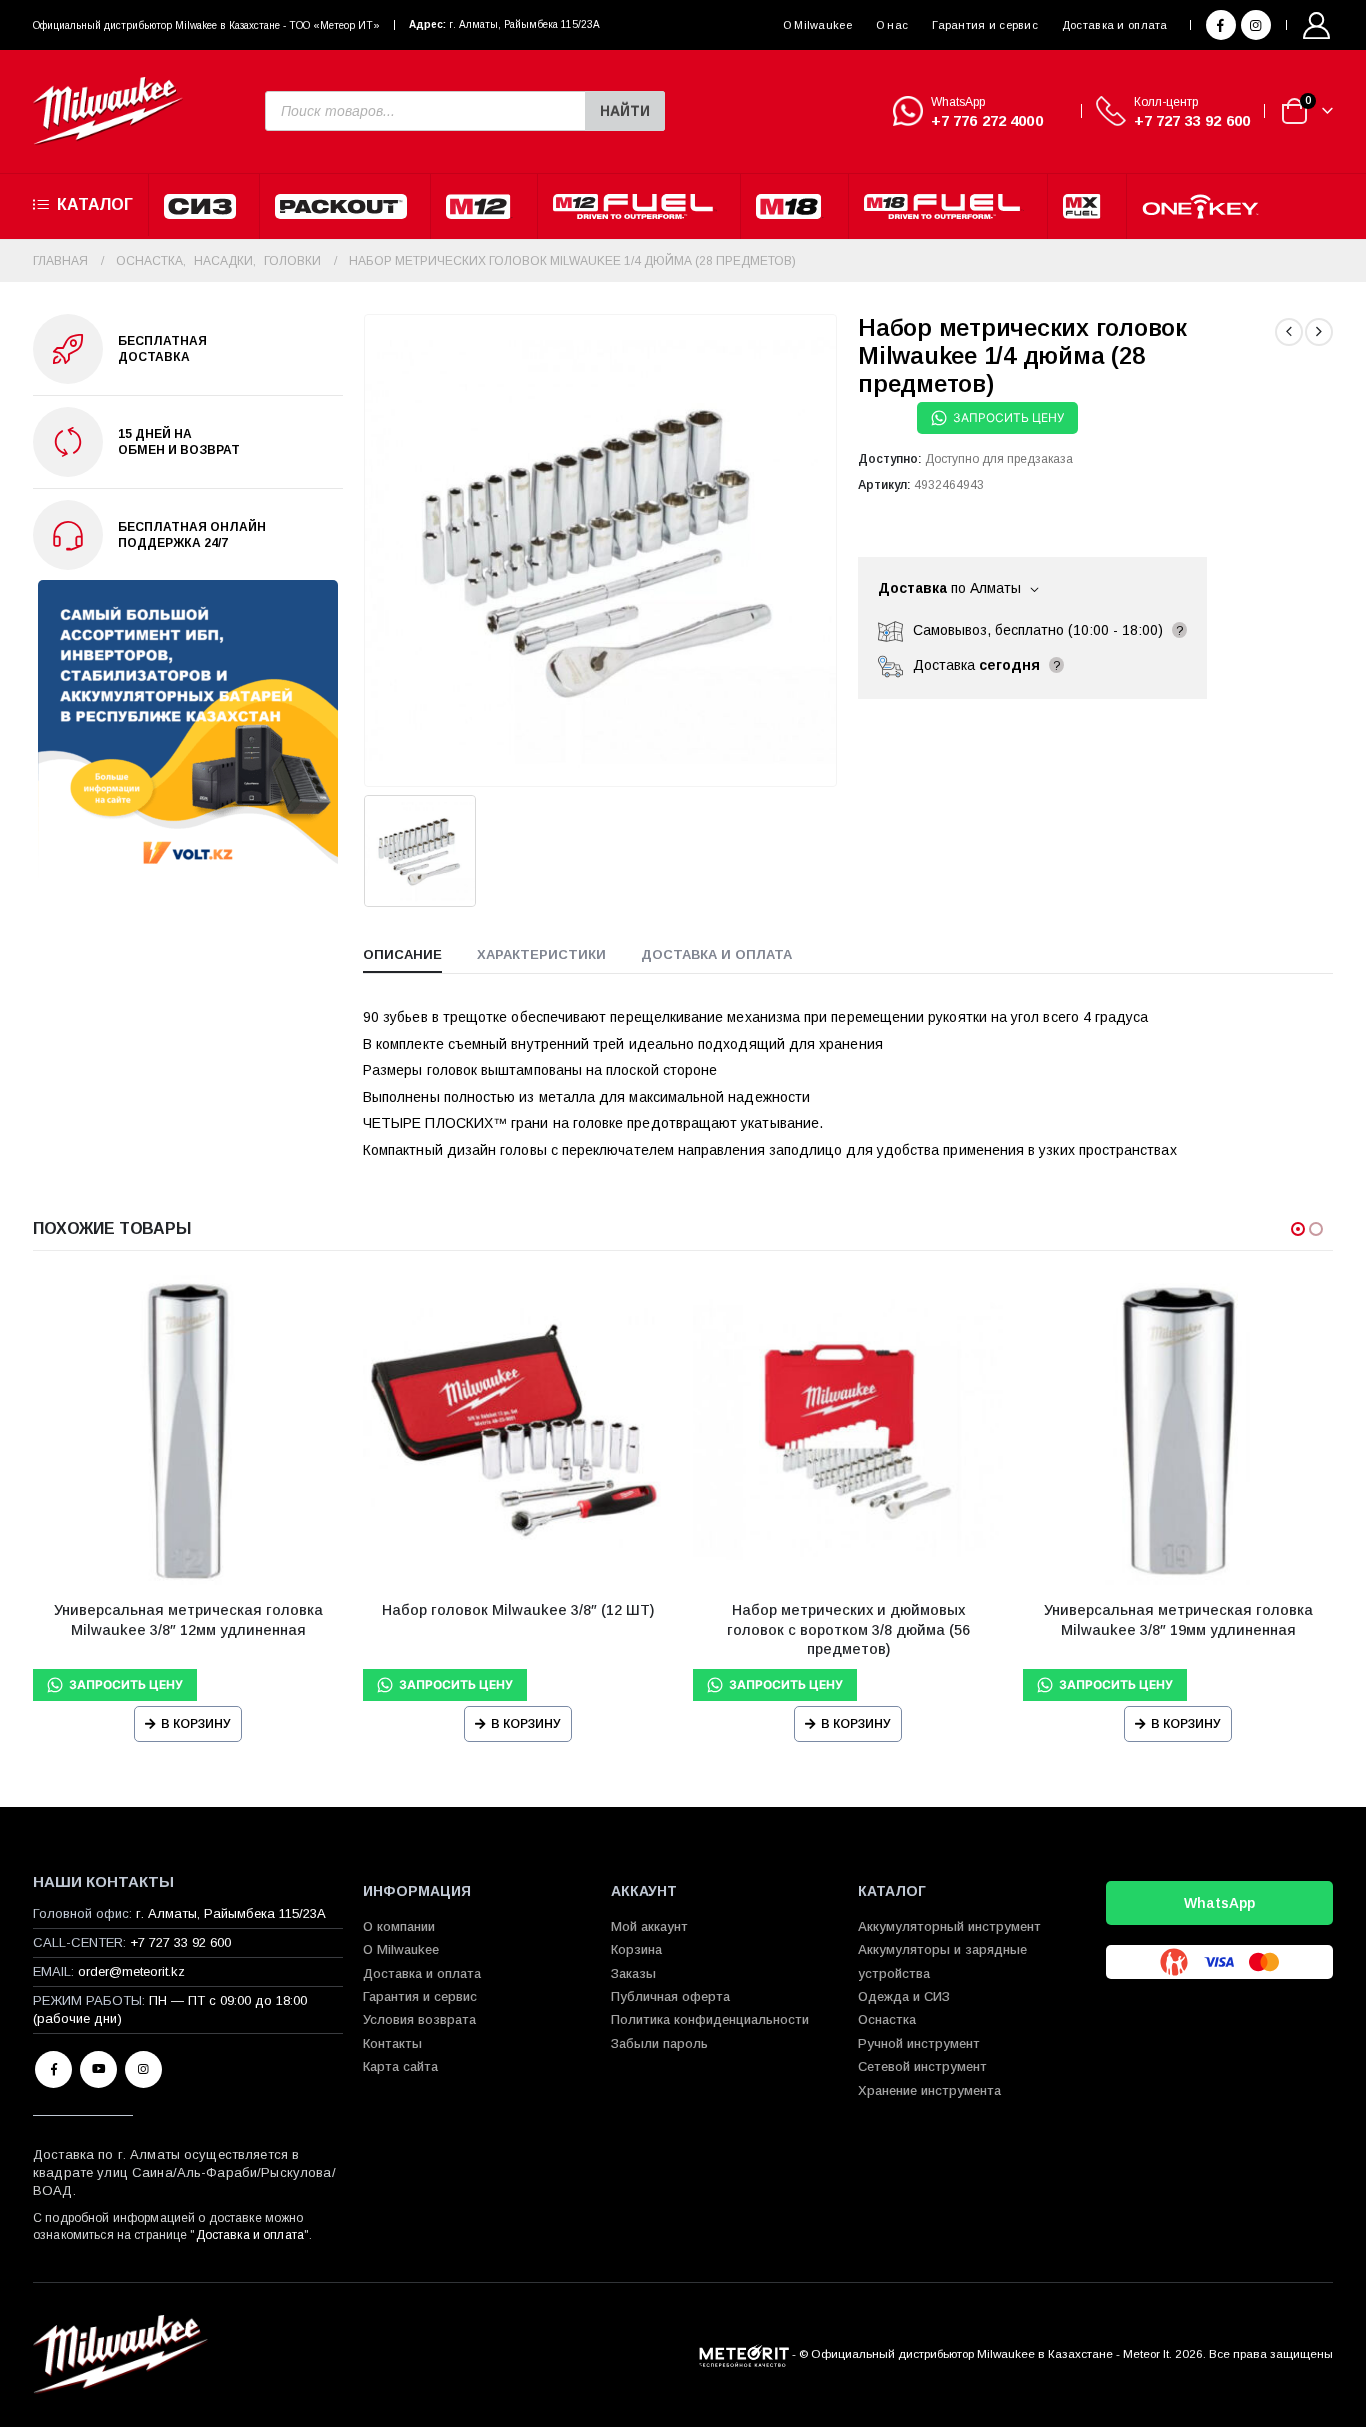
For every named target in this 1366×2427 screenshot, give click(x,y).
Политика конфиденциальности (710, 2019)
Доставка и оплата (1115, 25)
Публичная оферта (670, 1996)
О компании (399, 1926)
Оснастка (887, 2019)
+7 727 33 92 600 (1192, 120)
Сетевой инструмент (922, 2066)
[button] (1298, 1229)
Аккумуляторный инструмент (949, 1926)
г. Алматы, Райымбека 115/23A (524, 24)
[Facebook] (1221, 25)
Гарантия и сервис (985, 25)
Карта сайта (400, 2066)
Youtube (98, 2069)
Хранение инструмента (929, 2090)
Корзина (636, 1949)
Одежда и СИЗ (904, 1996)
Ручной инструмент (919, 2043)
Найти (625, 111)
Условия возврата (419, 2019)
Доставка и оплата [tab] (716, 954)
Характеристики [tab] (541, 954)
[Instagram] (1256, 25)
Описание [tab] (402, 954)
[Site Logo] (108, 111)
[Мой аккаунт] (1317, 25)
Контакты (392, 2043)
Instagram (143, 2069)
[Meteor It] (744, 2353)
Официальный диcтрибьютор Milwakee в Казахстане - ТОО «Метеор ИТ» (206, 25)
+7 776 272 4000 (987, 120)
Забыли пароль (659, 2043)
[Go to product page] (188, 1430)
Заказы (633, 1973)
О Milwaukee (817, 25)
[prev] (1289, 332)
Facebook (53, 2069)
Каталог (95, 204)
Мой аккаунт (649, 1926)
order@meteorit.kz (131, 1971)
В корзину (196, 1724)
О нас (892, 25)
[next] (1319, 332)
